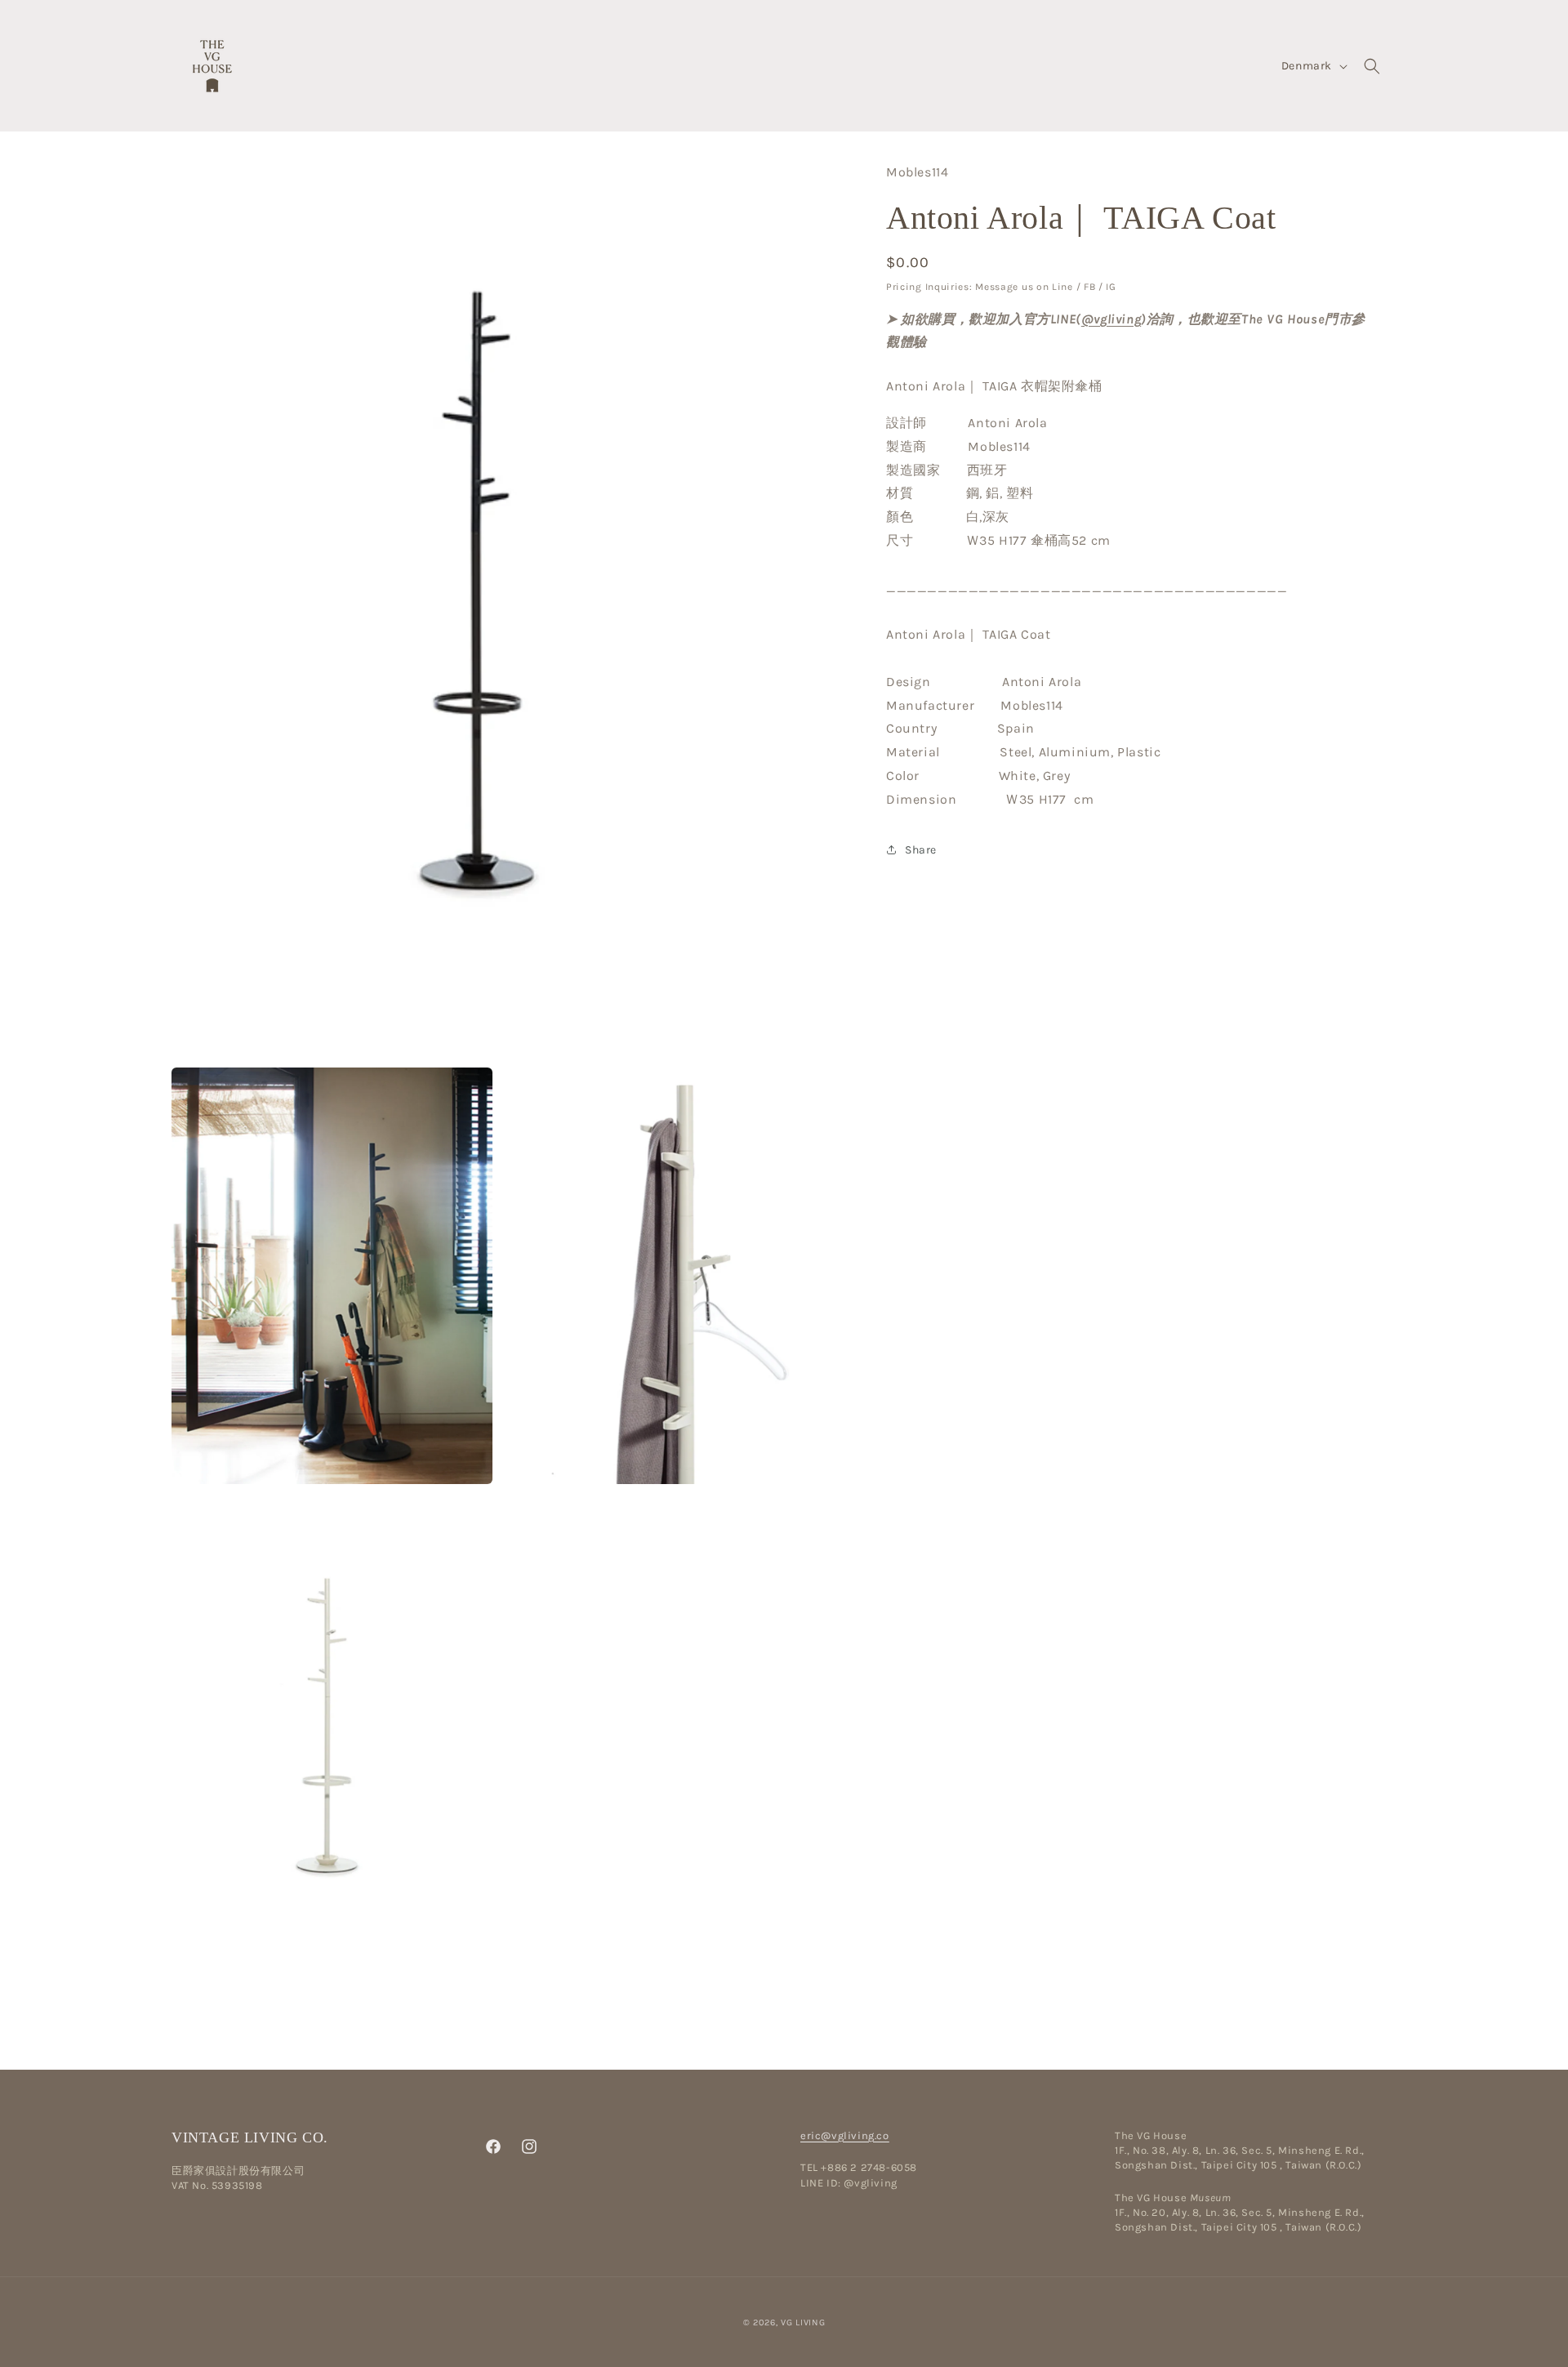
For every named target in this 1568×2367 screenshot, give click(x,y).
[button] (1372, 66)
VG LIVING (803, 2322)
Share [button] (921, 850)
